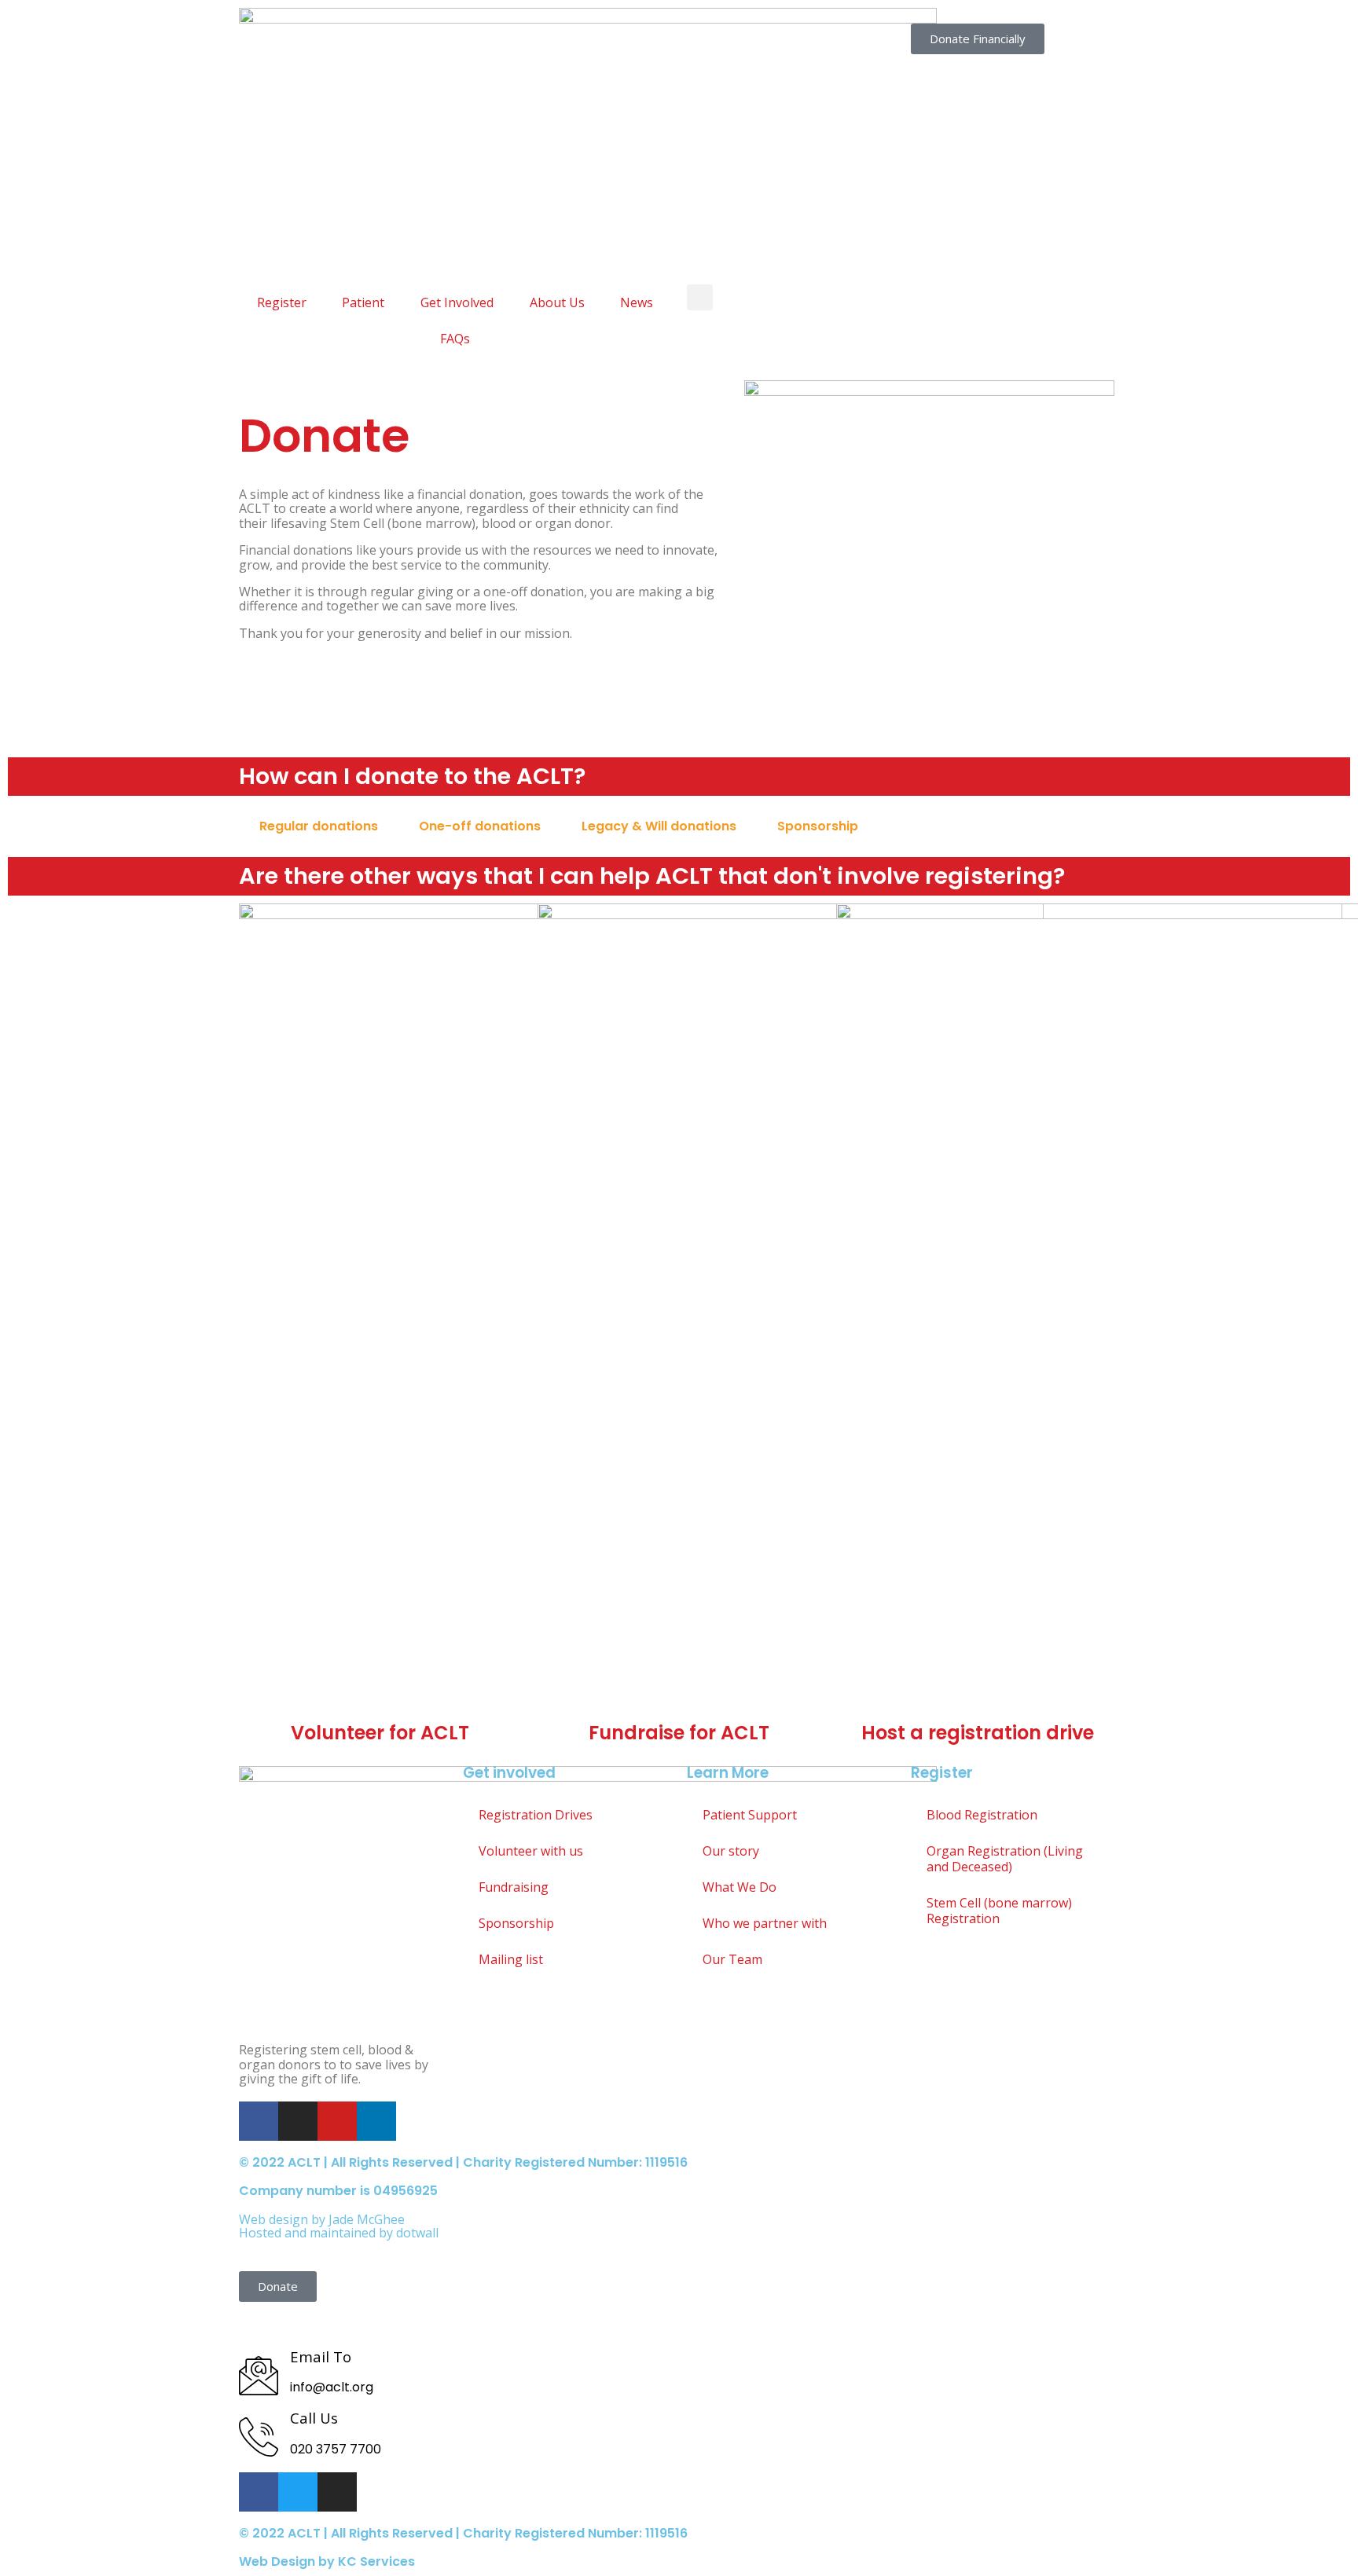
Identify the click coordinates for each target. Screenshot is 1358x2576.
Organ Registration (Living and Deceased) (1005, 1859)
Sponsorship (516, 1923)
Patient (363, 302)
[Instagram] (298, 2121)
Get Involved (457, 302)
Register (282, 302)
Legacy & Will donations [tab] (659, 826)
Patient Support (750, 1815)
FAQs (455, 339)
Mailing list (511, 1959)
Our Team (732, 1959)
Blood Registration (982, 1815)
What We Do (740, 1887)
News (637, 302)
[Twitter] (298, 2492)
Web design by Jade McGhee (322, 2219)
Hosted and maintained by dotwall (339, 2233)
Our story (731, 1851)
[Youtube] (337, 2121)
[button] (700, 297)
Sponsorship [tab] (818, 826)
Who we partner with (765, 1923)
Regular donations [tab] (319, 826)
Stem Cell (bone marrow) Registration (999, 1911)
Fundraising (514, 1887)
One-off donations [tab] (480, 826)
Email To (321, 2356)
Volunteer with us (531, 1851)
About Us (557, 302)
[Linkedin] (376, 2121)
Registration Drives (536, 1815)
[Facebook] (259, 2121)
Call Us (314, 2418)
